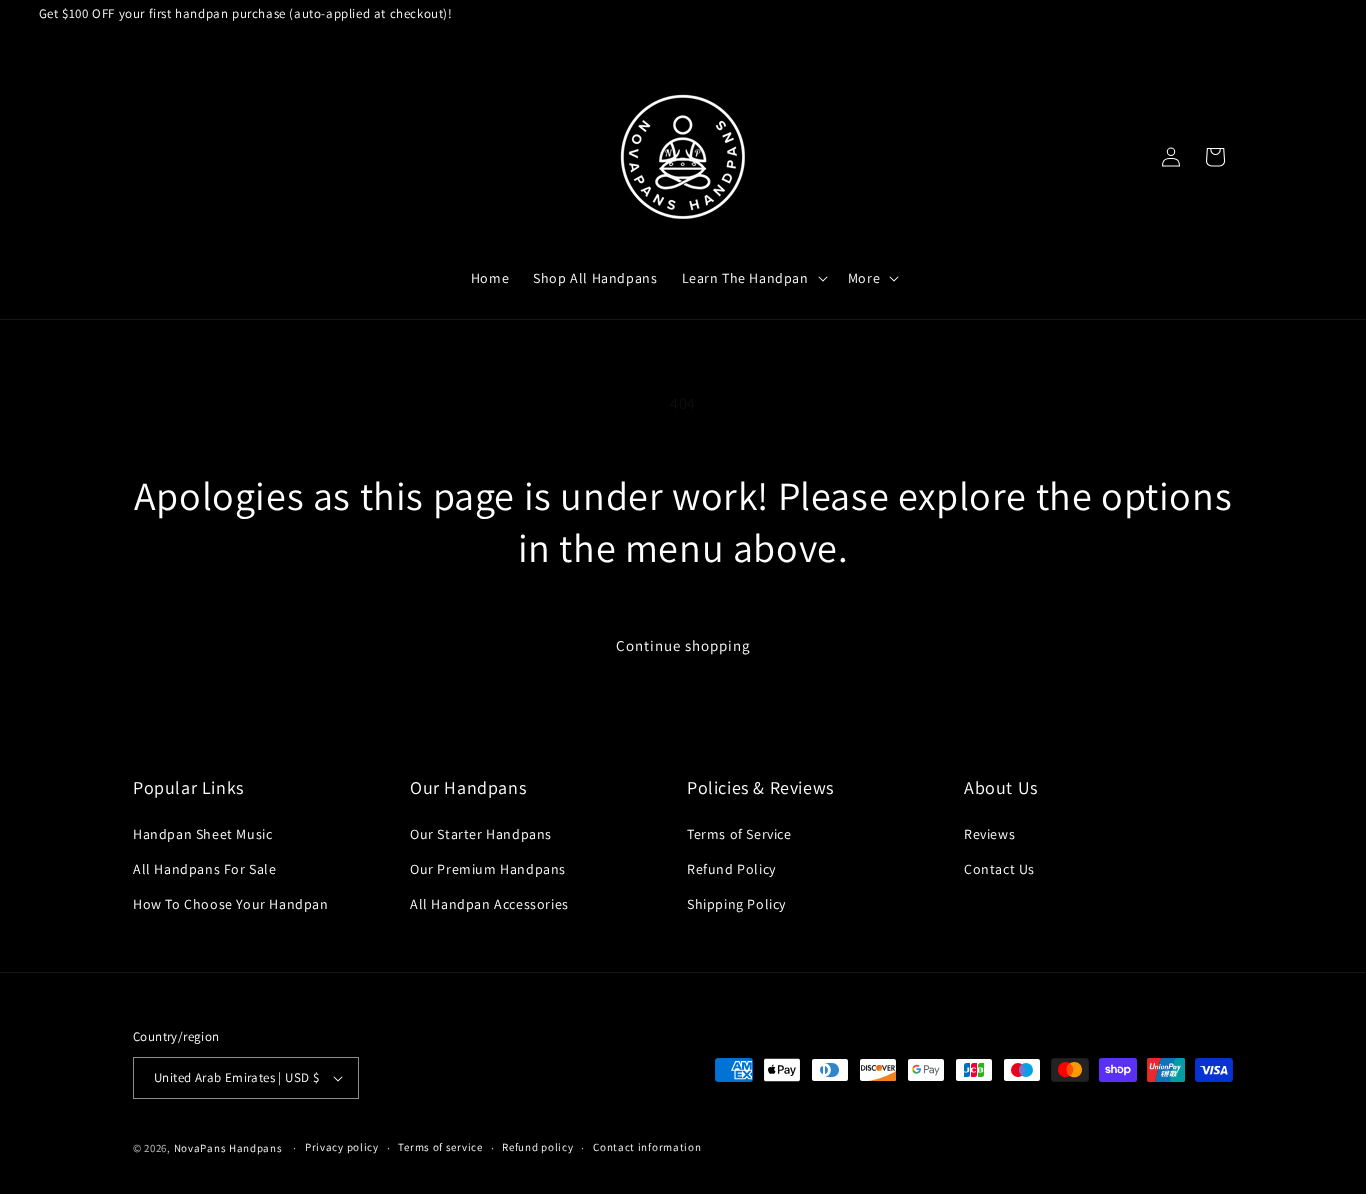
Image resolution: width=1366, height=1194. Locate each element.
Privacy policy (342, 1147)
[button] (753, 278)
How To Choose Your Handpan (231, 904)
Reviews (989, 834)
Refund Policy (731, 869)
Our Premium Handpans (488, 869)
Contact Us (999, 869)
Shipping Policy (736, 904)
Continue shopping (683, 645)
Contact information (647, 1147)
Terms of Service (739, 834)
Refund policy (537, 1147)
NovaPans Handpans (228, 1148)
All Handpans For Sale (205, 869)
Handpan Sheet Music (202, 834)
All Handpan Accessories (489, 904)
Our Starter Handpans (481, 834)
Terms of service (440, 1147)
